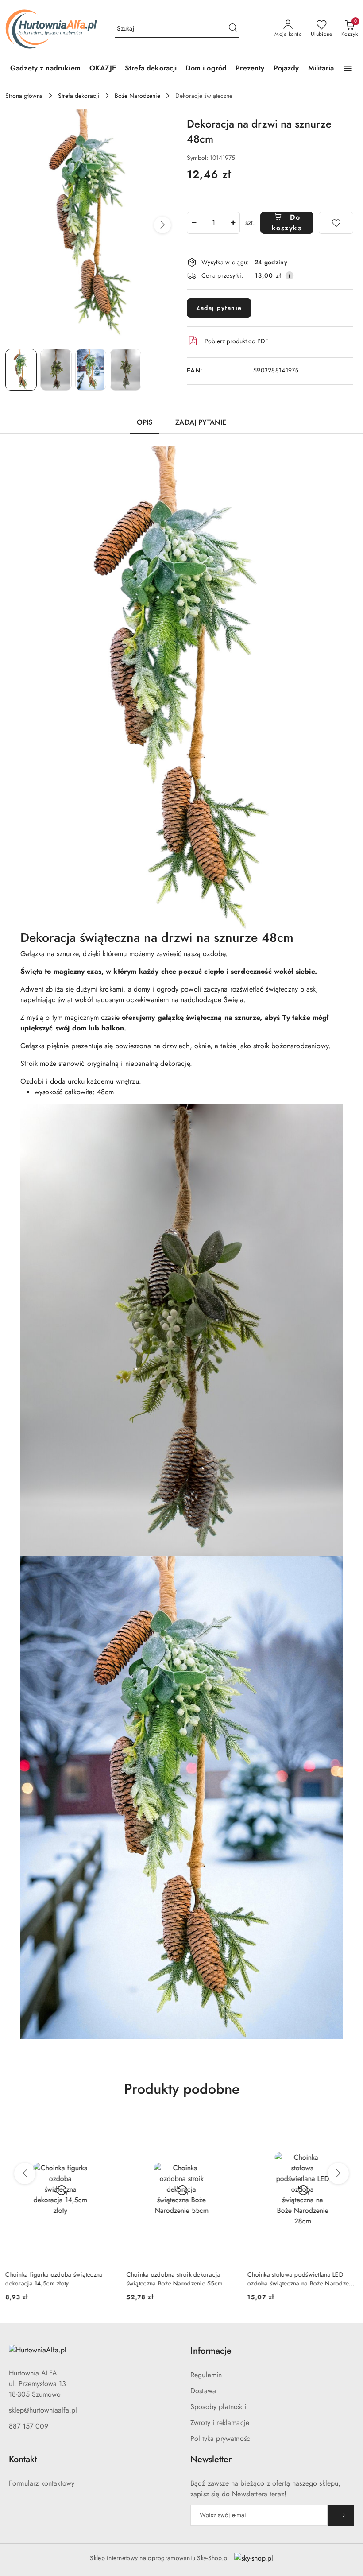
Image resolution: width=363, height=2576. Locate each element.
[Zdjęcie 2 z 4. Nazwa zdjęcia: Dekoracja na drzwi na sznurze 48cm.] (56, 370)
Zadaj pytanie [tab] (201, 422)
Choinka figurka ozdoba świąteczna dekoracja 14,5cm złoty (54, 2279)
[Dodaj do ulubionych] (336, 223)
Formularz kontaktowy (42, 2483)
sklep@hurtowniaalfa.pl (43, 2410)
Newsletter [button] (211, 2459)
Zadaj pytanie (219, 308)
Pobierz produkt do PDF (236, 341)
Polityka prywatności (221, 2438)
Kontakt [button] (23, 2459)
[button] (348, 69)
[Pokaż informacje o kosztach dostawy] (290, 275)
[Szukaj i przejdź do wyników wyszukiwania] (233, 29)
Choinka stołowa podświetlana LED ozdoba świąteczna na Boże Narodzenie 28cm (302, 2279)
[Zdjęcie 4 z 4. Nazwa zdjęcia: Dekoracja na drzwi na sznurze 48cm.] (126, 370)
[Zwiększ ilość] (233, 223)
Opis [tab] (145, 422)
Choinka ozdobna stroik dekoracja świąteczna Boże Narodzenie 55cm (174, 2279)
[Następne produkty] (338, 2173)
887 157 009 (29, 2426)
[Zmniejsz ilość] (194, 223)
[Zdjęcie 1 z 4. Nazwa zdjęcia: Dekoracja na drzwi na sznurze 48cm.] (21, 370)
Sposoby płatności (218, 2407)
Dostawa (203, 2391)
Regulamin (206, 2375)
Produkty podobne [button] (182, 2089)
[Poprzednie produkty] (25, 2173)
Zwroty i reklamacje (220, 2423)
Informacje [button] (211, 2351)
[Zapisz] (341, 2515)
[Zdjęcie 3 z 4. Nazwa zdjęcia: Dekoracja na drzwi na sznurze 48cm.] (91, 370)
